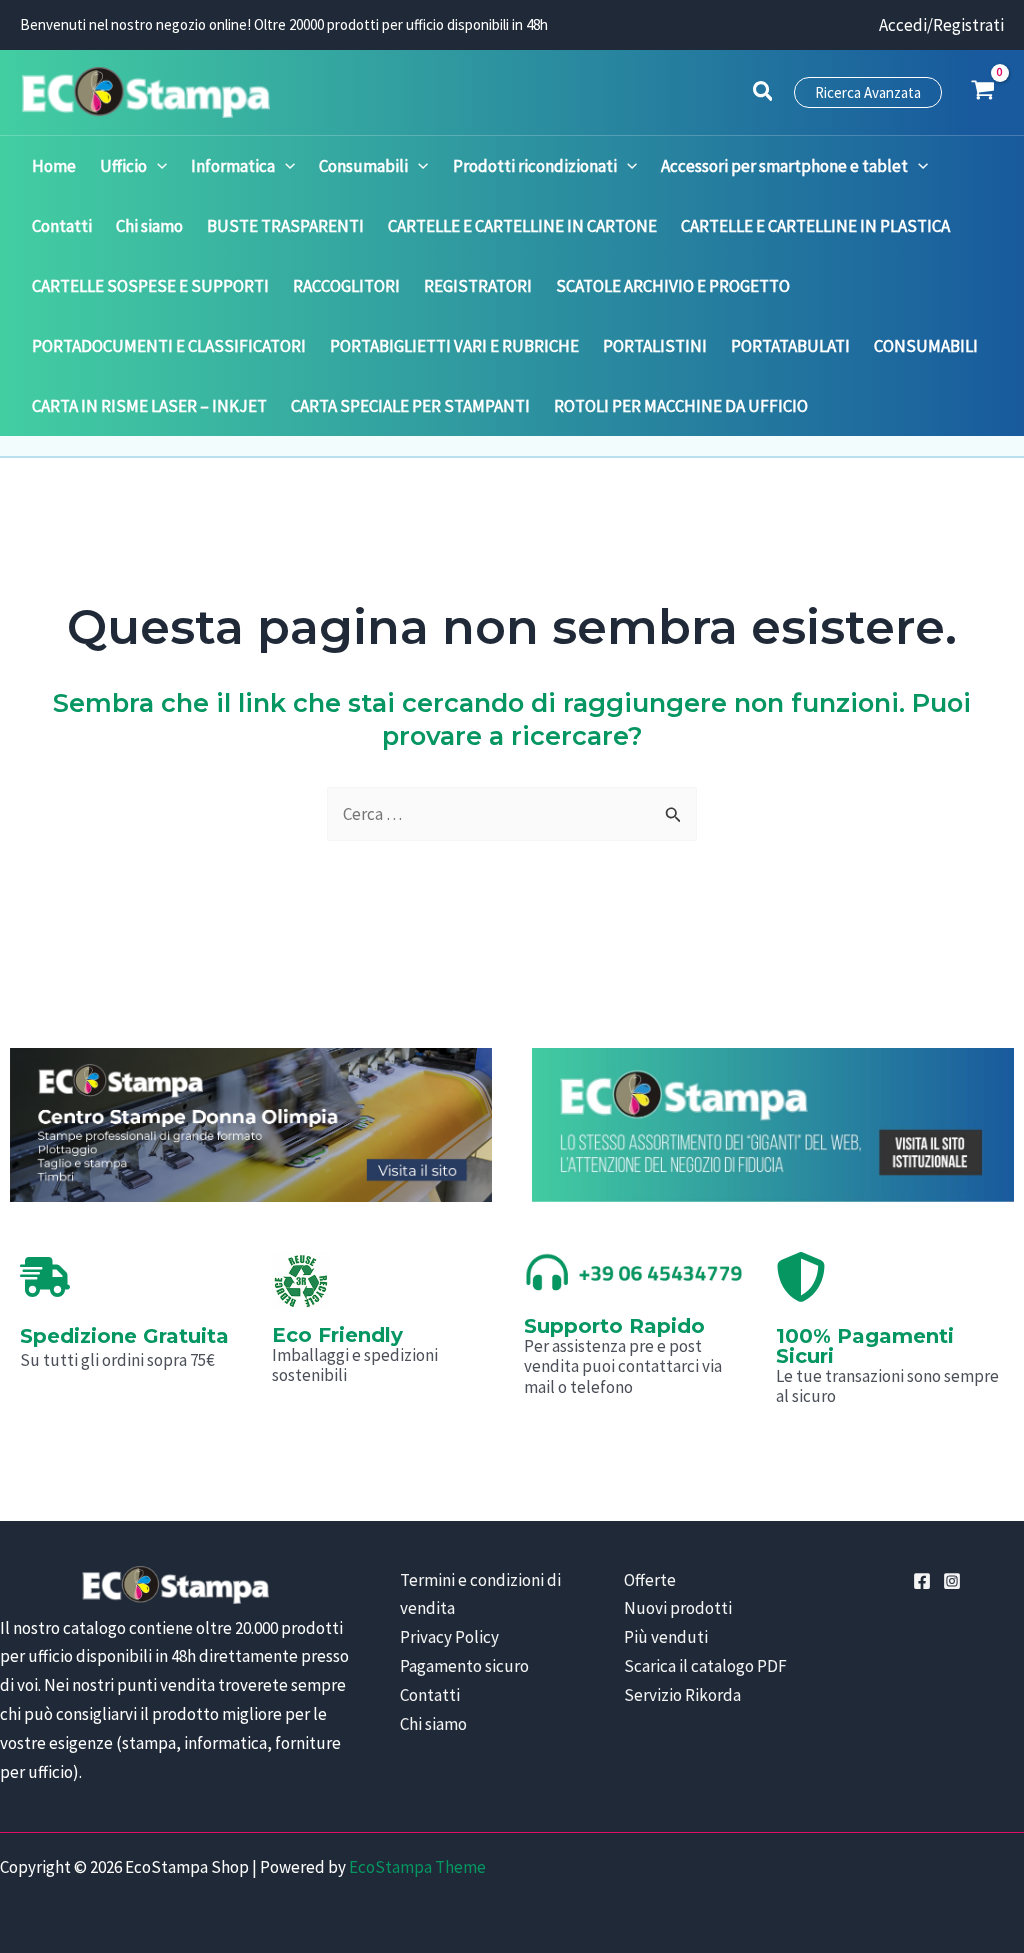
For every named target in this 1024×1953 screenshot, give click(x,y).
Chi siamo (433, 1724)
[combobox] (512, 814)
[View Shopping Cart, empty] (983, 92)
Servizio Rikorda (682, 1695)
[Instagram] (952, 1581)
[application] (157, 166)
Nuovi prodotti (678, 1608)
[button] (764, 94)
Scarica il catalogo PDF (705, 1666)
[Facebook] (922, 1581)
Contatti (430, 1695)
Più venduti (666, 1637)
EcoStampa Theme (417, 1867)
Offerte (650, 1580)
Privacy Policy (449, 1637)
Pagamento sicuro (464, 1666)
